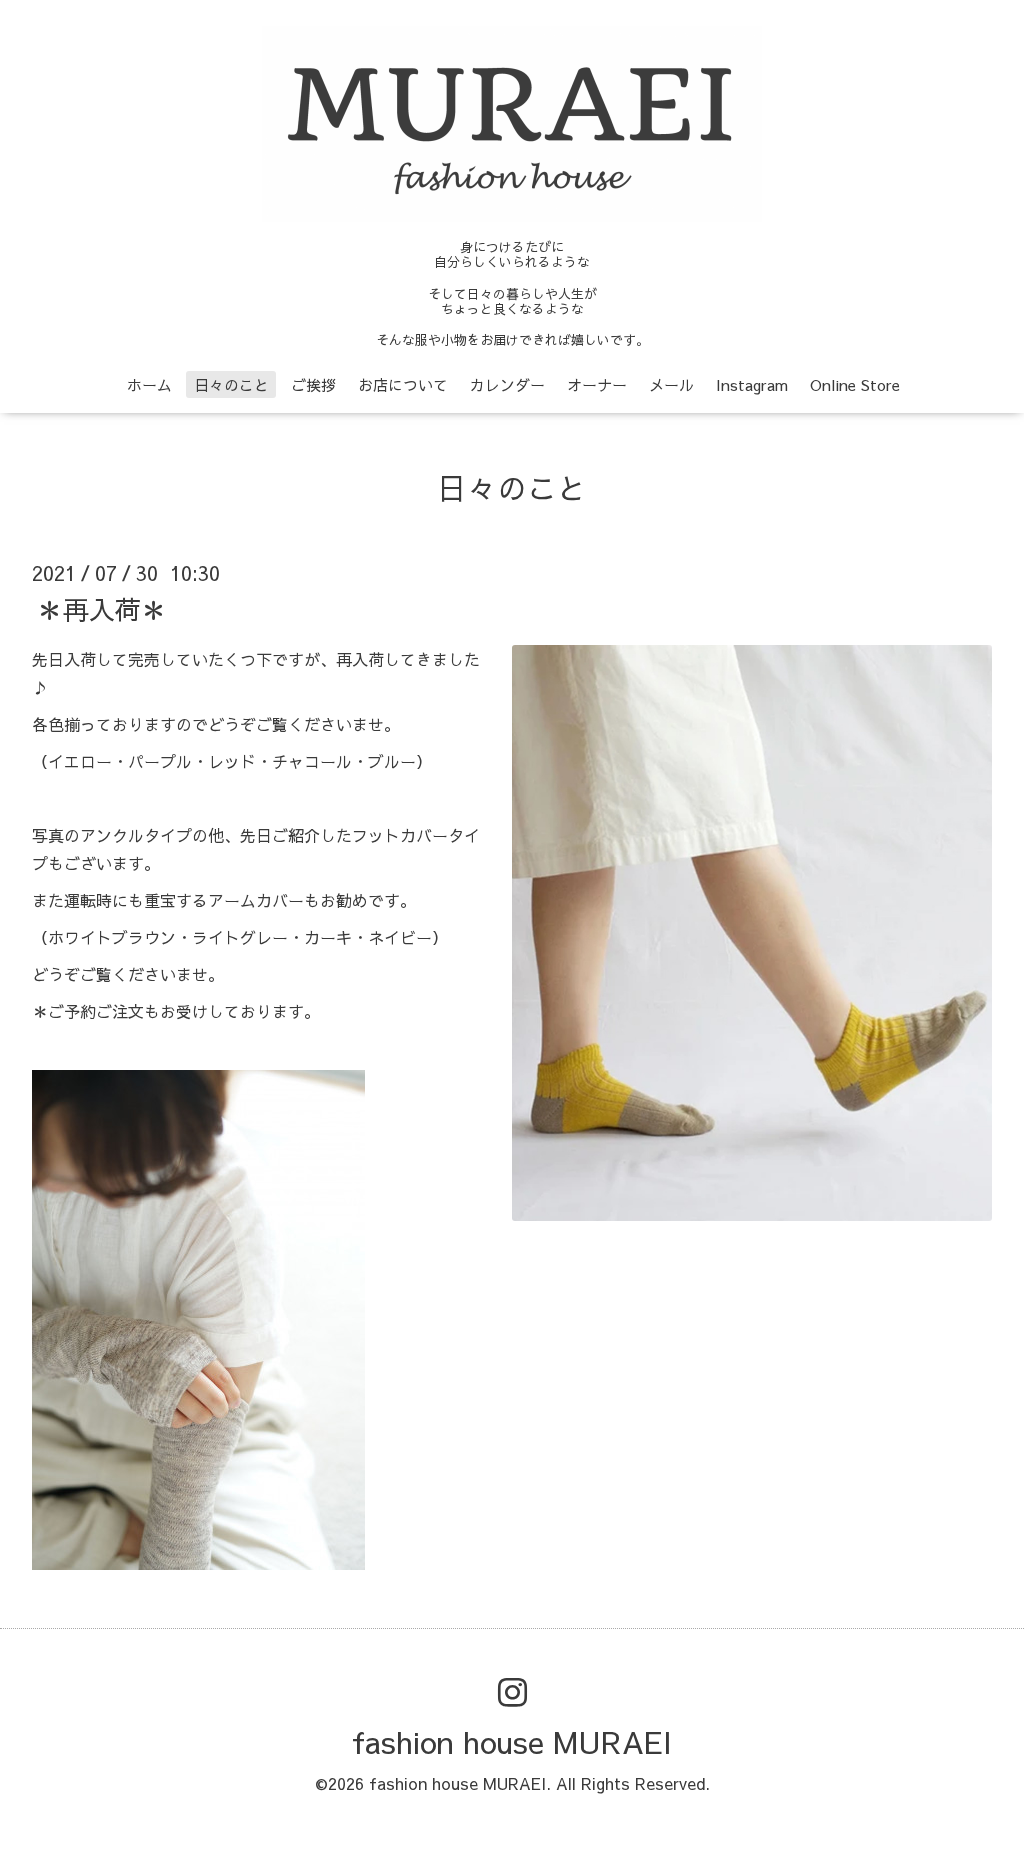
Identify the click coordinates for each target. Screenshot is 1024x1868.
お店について (403, 384)
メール (671, 384)
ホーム (149, 384)
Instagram (752, 384)
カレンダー (507, 384)
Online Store (855, 384)
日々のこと (231, 384)
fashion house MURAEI (512, 1741)
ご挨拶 (313, 384)
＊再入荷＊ (102, 608)
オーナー (597, 384)
